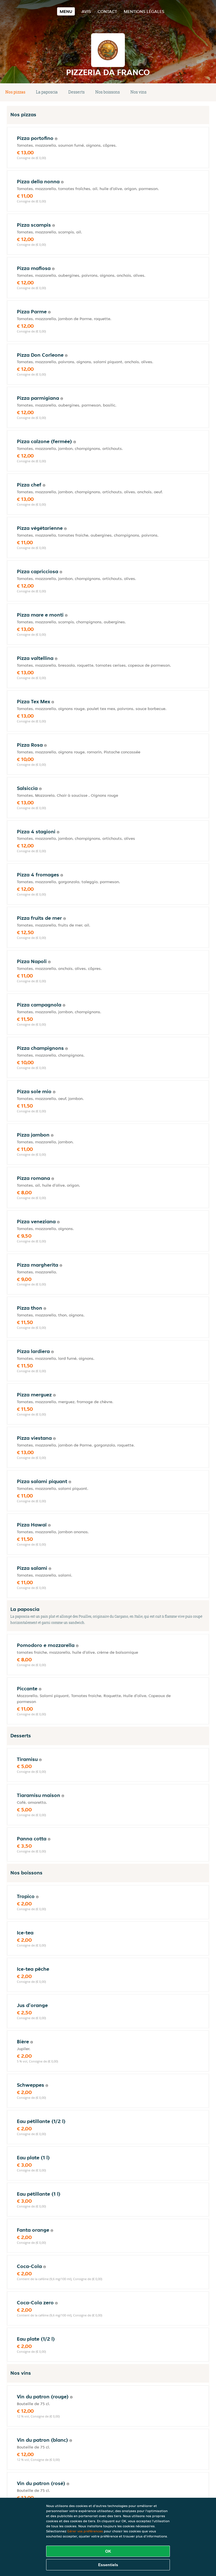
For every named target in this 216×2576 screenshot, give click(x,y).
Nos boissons (108, 92)
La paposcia (47, 92)
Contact (107, 11)
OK (108, 2551)
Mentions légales (144, 11)
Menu (66, 11)
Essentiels (108, 2565)
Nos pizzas (15, 92)
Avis (86, 11)
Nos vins (139, 92)
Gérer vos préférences (85, 2531)
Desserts (76, 92)
